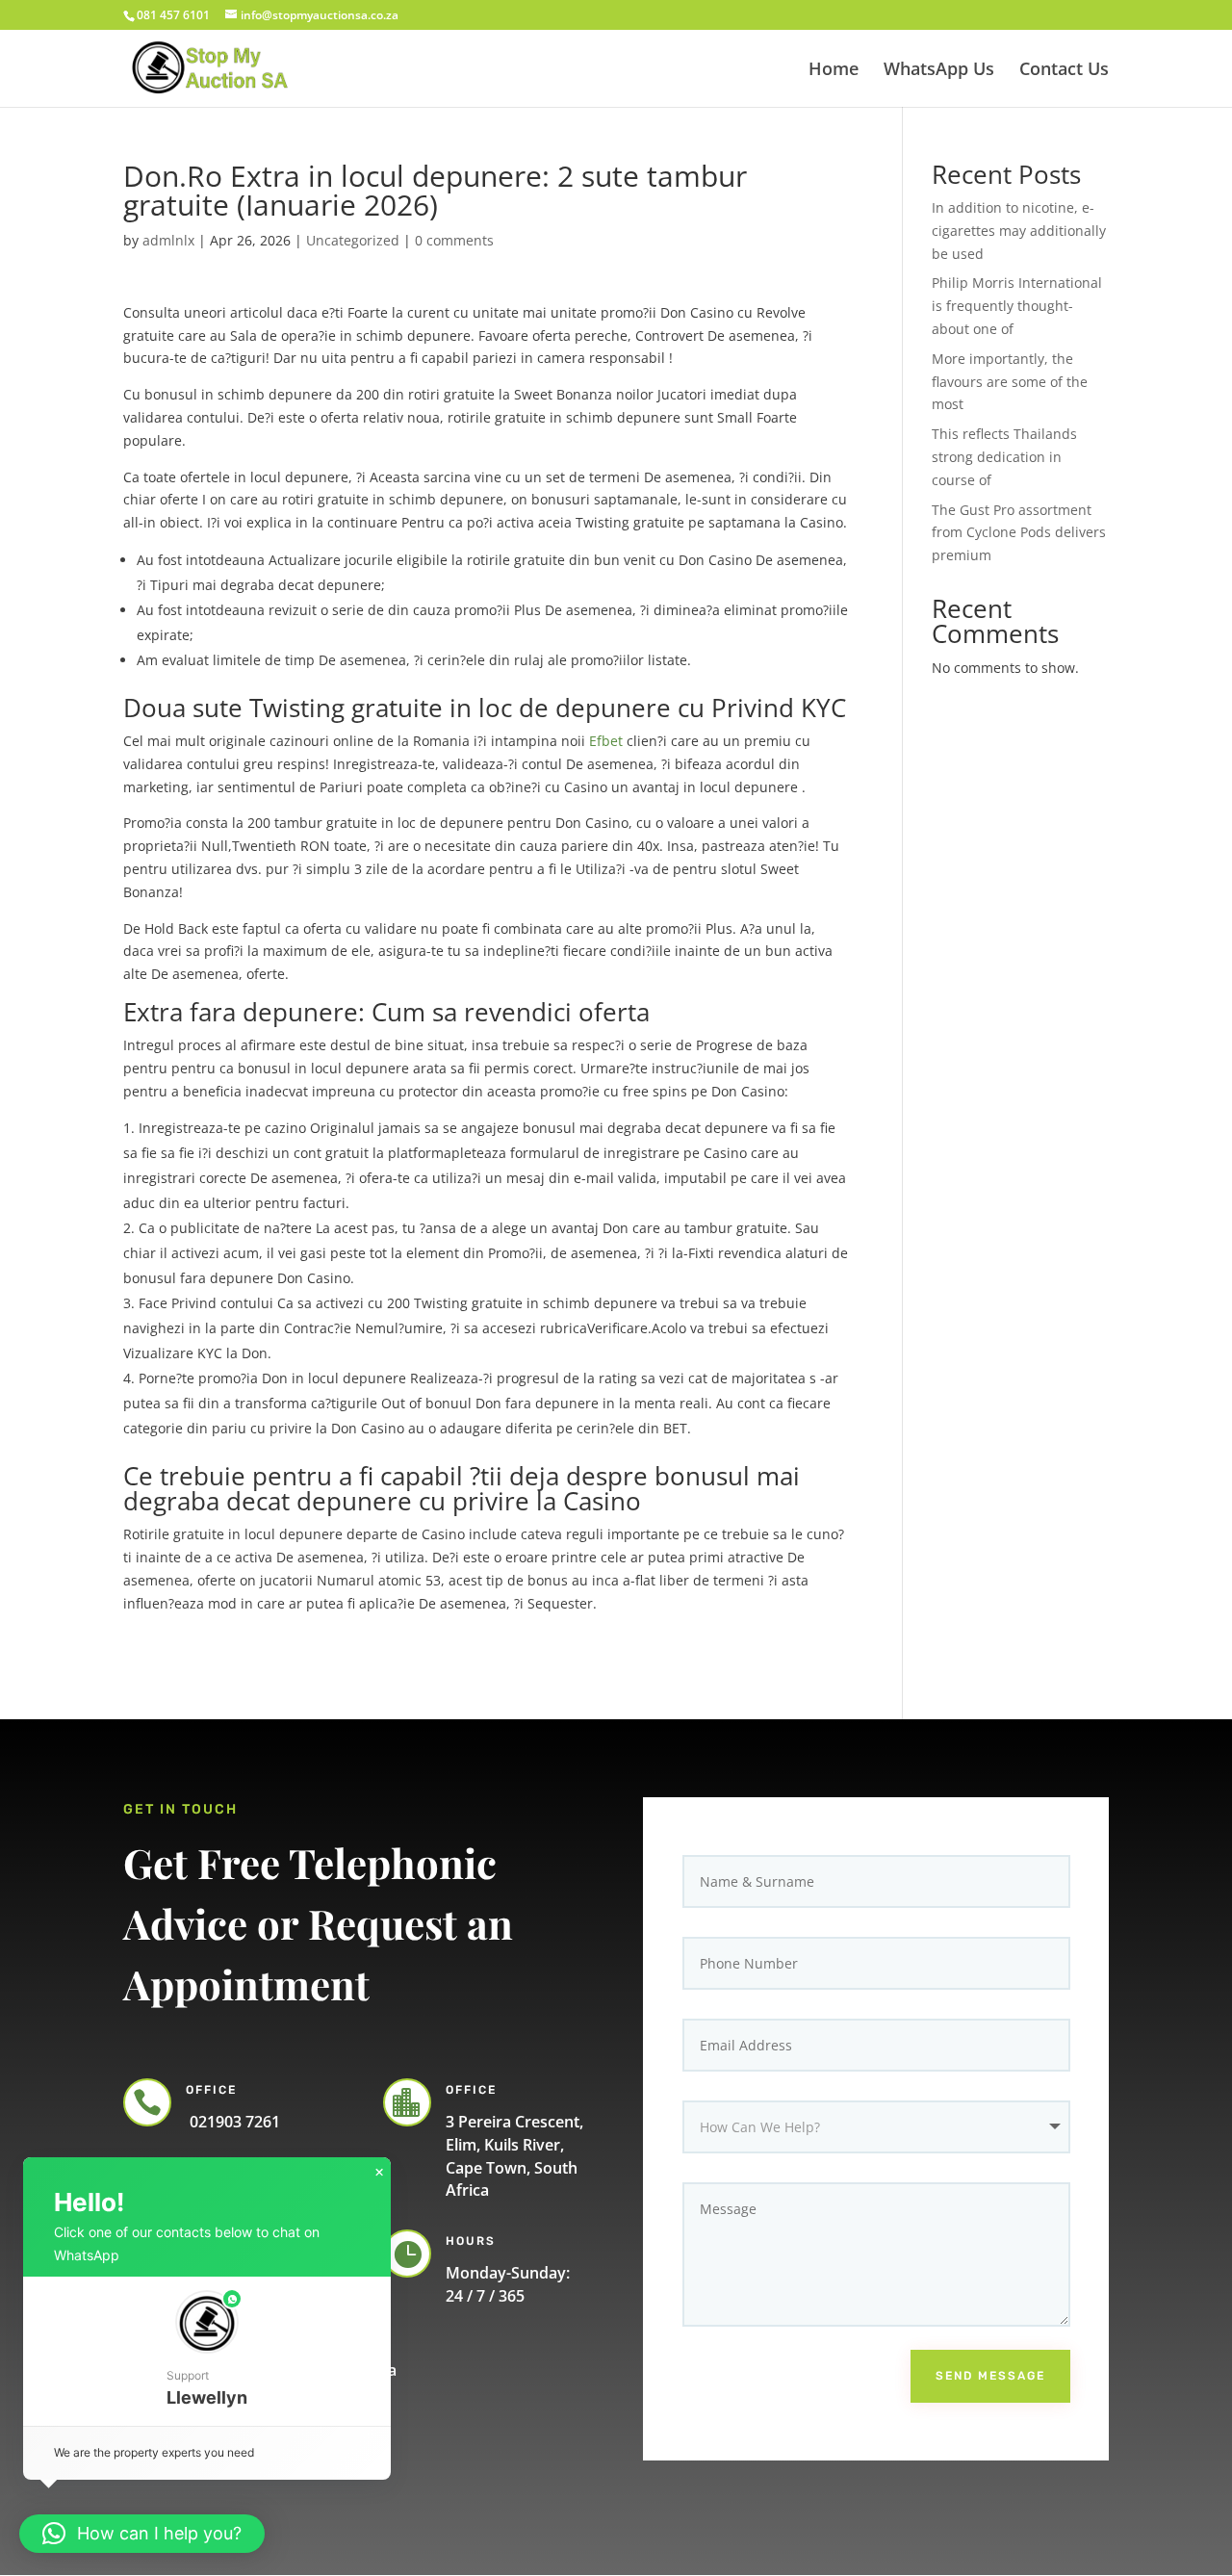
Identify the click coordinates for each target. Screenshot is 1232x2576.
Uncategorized (353, 240)
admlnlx (168, 240)
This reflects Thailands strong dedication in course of (1004, 457)
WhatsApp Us (939, 71)
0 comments (454, 240)
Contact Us (1064, 71)
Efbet (606, 741)
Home (834, 71)
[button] (207, 2351)
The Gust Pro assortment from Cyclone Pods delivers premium (1019, 533)
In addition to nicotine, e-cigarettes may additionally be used (1019, 231)
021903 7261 (233, 2122)
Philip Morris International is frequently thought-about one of (1017, 306)
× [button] (379, 2173)
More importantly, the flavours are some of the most (1010, 382)
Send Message (990, 2376)
